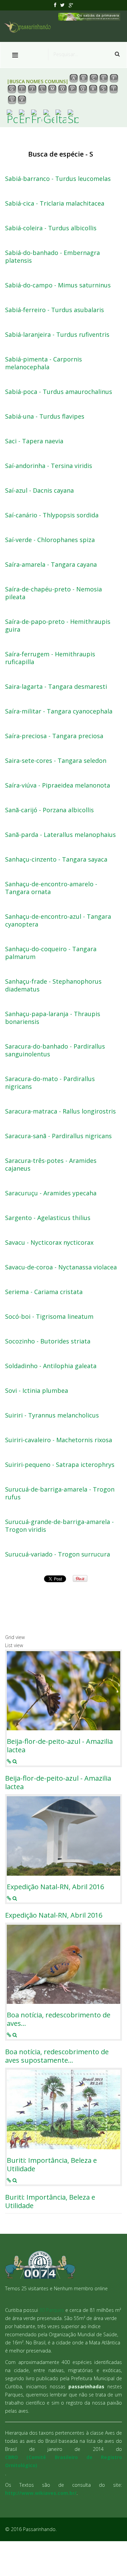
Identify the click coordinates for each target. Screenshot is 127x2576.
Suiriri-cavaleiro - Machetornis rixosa (59, 1440)
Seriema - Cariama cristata (44, 1292)
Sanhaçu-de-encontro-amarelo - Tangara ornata (51, 888)
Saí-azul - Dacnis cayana (39, 490)
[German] (49, 116)
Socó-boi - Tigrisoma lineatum (49, 1317)
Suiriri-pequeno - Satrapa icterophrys (60, 1465)
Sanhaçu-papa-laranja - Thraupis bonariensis (53, 1018)
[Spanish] (73, 116)
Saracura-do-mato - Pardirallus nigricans (50, 1083)
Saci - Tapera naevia (34, 441)
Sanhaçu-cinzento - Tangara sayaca (56, 859)
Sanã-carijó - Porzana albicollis (49, 810)
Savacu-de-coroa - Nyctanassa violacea (61, 1267)
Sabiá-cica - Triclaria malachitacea (55, 203)
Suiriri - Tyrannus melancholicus (52, 1415)
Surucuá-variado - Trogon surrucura (58, 1554)
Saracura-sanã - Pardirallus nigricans (58, 1136)
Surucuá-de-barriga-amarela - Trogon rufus (60, 1493)
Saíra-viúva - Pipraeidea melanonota (58, 785)
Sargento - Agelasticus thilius (48, 1218)
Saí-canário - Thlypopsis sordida (52, 515)
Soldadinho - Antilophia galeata (51, 1366)
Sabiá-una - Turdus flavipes (45, 416)
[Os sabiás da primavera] (89, 16)
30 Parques (52, 2310)
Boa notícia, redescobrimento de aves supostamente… (57, 2056)
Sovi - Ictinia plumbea (37, 1391)
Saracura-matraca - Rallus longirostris (60, 1111)
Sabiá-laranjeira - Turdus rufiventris (57, 335)
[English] (24, 116)
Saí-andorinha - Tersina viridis (49, 466)
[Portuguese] (12, 116)
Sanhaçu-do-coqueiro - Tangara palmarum (51, 953)
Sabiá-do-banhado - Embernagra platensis (52, 257)
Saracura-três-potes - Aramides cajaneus (51, 1165)
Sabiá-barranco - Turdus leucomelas (58, 179)
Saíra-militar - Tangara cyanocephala (59, 711)
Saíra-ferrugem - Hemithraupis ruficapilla (50, 658)
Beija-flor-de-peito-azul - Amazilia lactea (60, 1746)
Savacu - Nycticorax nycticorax (49, 1243)
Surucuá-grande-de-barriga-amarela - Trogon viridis (59, 1526)
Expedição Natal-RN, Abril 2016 (55, 1887)
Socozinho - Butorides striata (48, 1341)
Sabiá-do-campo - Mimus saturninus (58, 285)
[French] (37, 116)
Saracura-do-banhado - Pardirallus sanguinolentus (55, 1050)
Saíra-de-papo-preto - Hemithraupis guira (58, 626)
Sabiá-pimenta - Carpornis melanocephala (44, 363)
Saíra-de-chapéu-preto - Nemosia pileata (54, 593)
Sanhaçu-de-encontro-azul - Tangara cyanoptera (58, 920)
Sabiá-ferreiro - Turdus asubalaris (55, 310)
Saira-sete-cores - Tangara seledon (56, 761)
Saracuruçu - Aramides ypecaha (51, 1193)
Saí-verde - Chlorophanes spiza (50, 540)
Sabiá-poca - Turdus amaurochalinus (59, 392)
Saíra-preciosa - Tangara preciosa (54, 736)
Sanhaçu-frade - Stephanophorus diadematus (53, 985)
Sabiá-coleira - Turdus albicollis (51, 228)
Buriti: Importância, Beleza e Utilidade (52, 2164)
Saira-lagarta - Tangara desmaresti (56, 687)
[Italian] (61, 116)
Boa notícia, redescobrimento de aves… (59, 2019)
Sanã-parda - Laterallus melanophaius (60, 835)
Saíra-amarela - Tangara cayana (51, 565)
